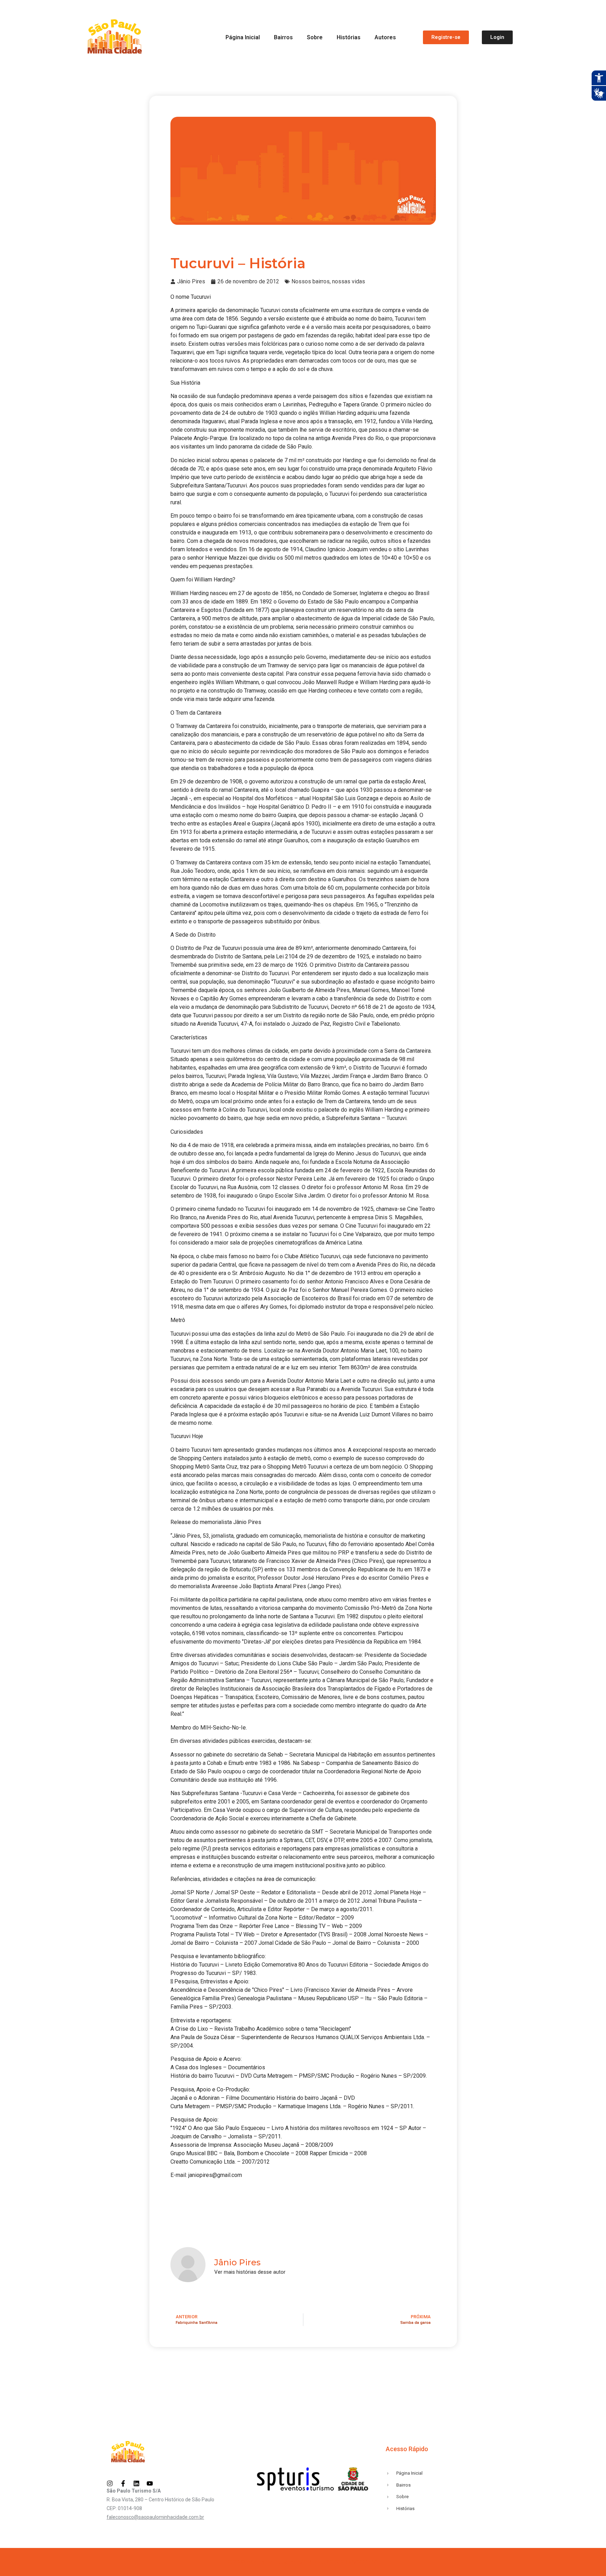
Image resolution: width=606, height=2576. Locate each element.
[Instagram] (110, 2483)
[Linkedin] (136, 2483)
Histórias (349, 37)
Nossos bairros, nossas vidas (328, 281)
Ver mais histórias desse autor (250, 2272)
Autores (385, 37)
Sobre (315, 37)
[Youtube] (150, 2483)
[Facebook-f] (123, 2483)
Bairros (283, 37)
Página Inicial (243, 37)
